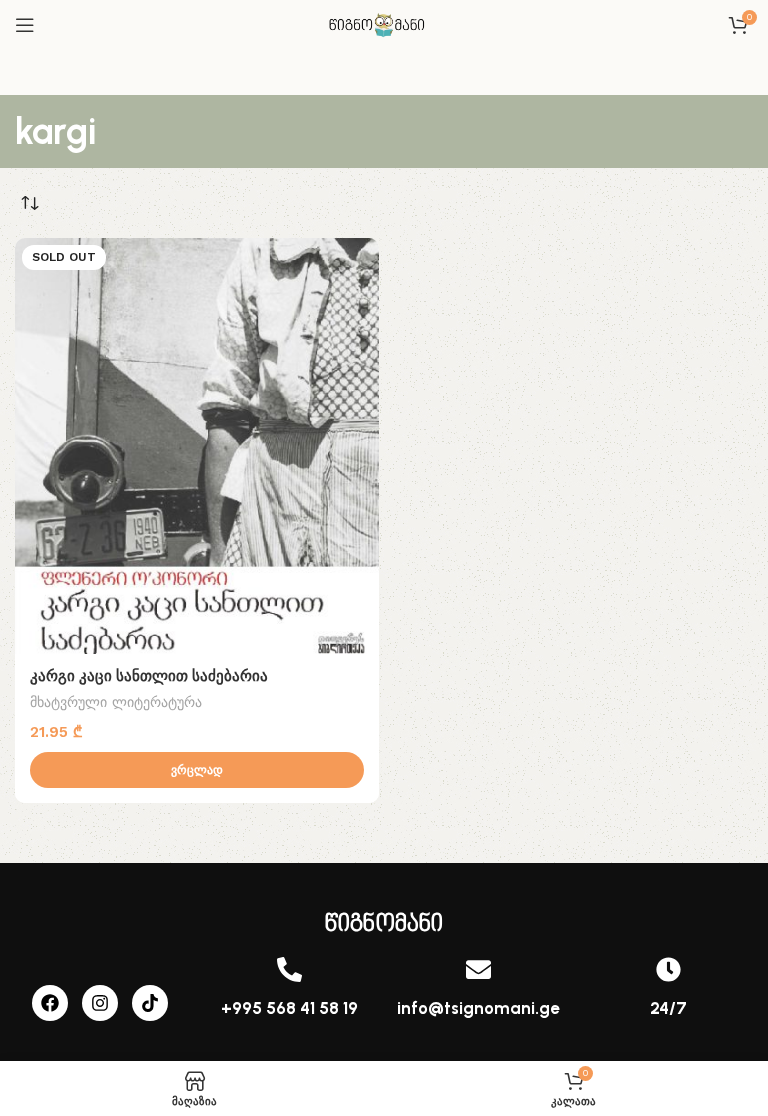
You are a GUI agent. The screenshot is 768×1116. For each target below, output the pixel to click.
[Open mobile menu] (25, 25)
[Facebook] (50, 1003)
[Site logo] (384, 24)
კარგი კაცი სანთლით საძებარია (149, 676)
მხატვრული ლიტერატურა (116, 702)
